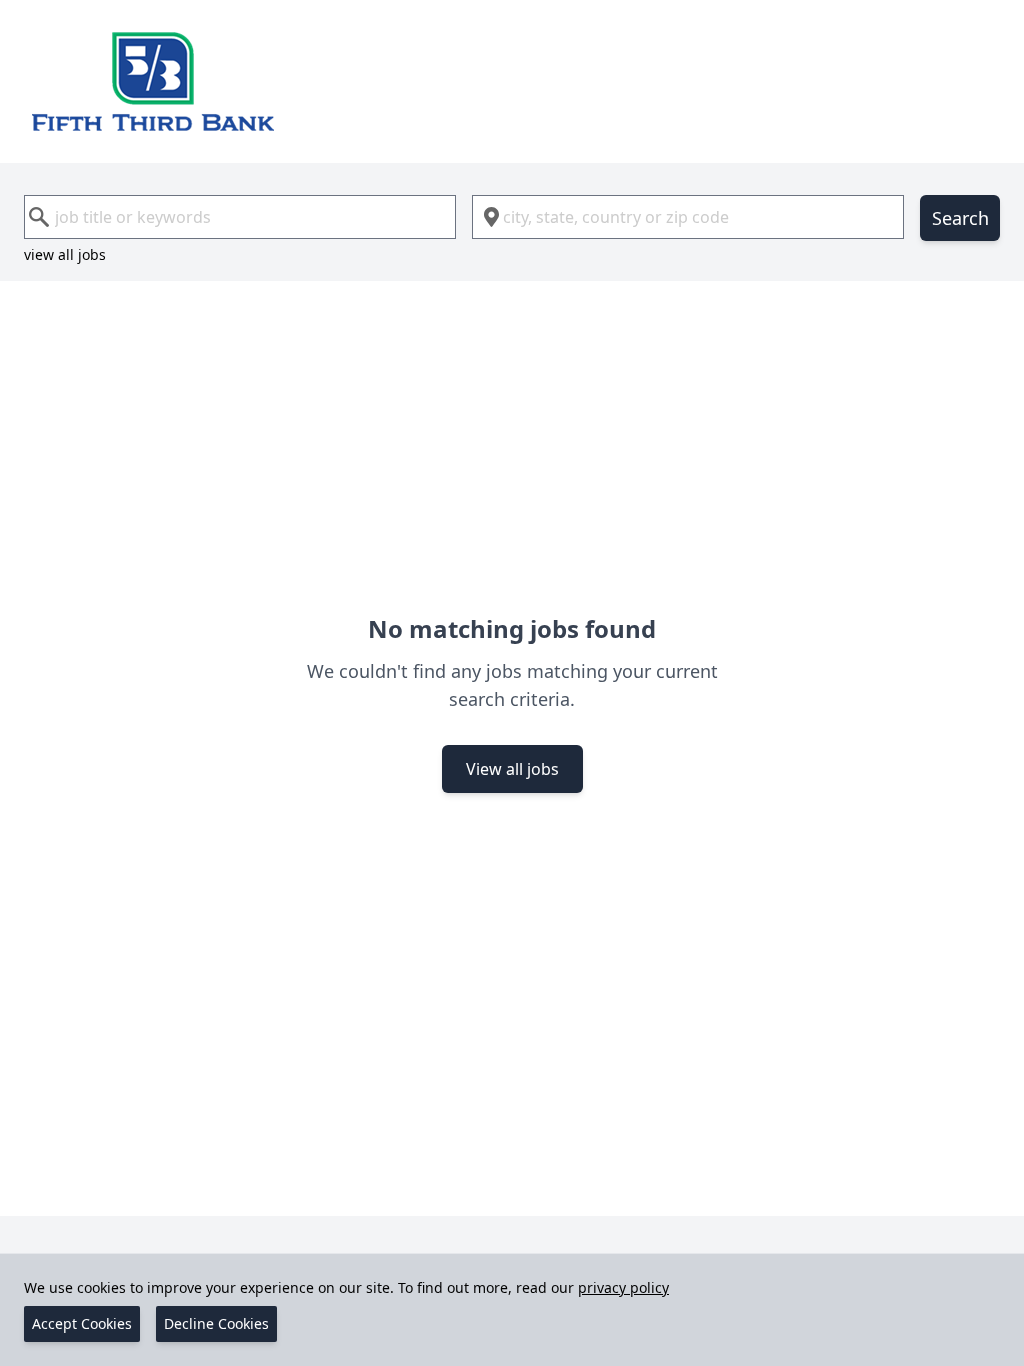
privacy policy (623, 1287)
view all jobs (65, 254)
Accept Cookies (82, 1323)
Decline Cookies (216, 1323)
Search (960, 218)
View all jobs (512, 769)
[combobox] (240, 217)
